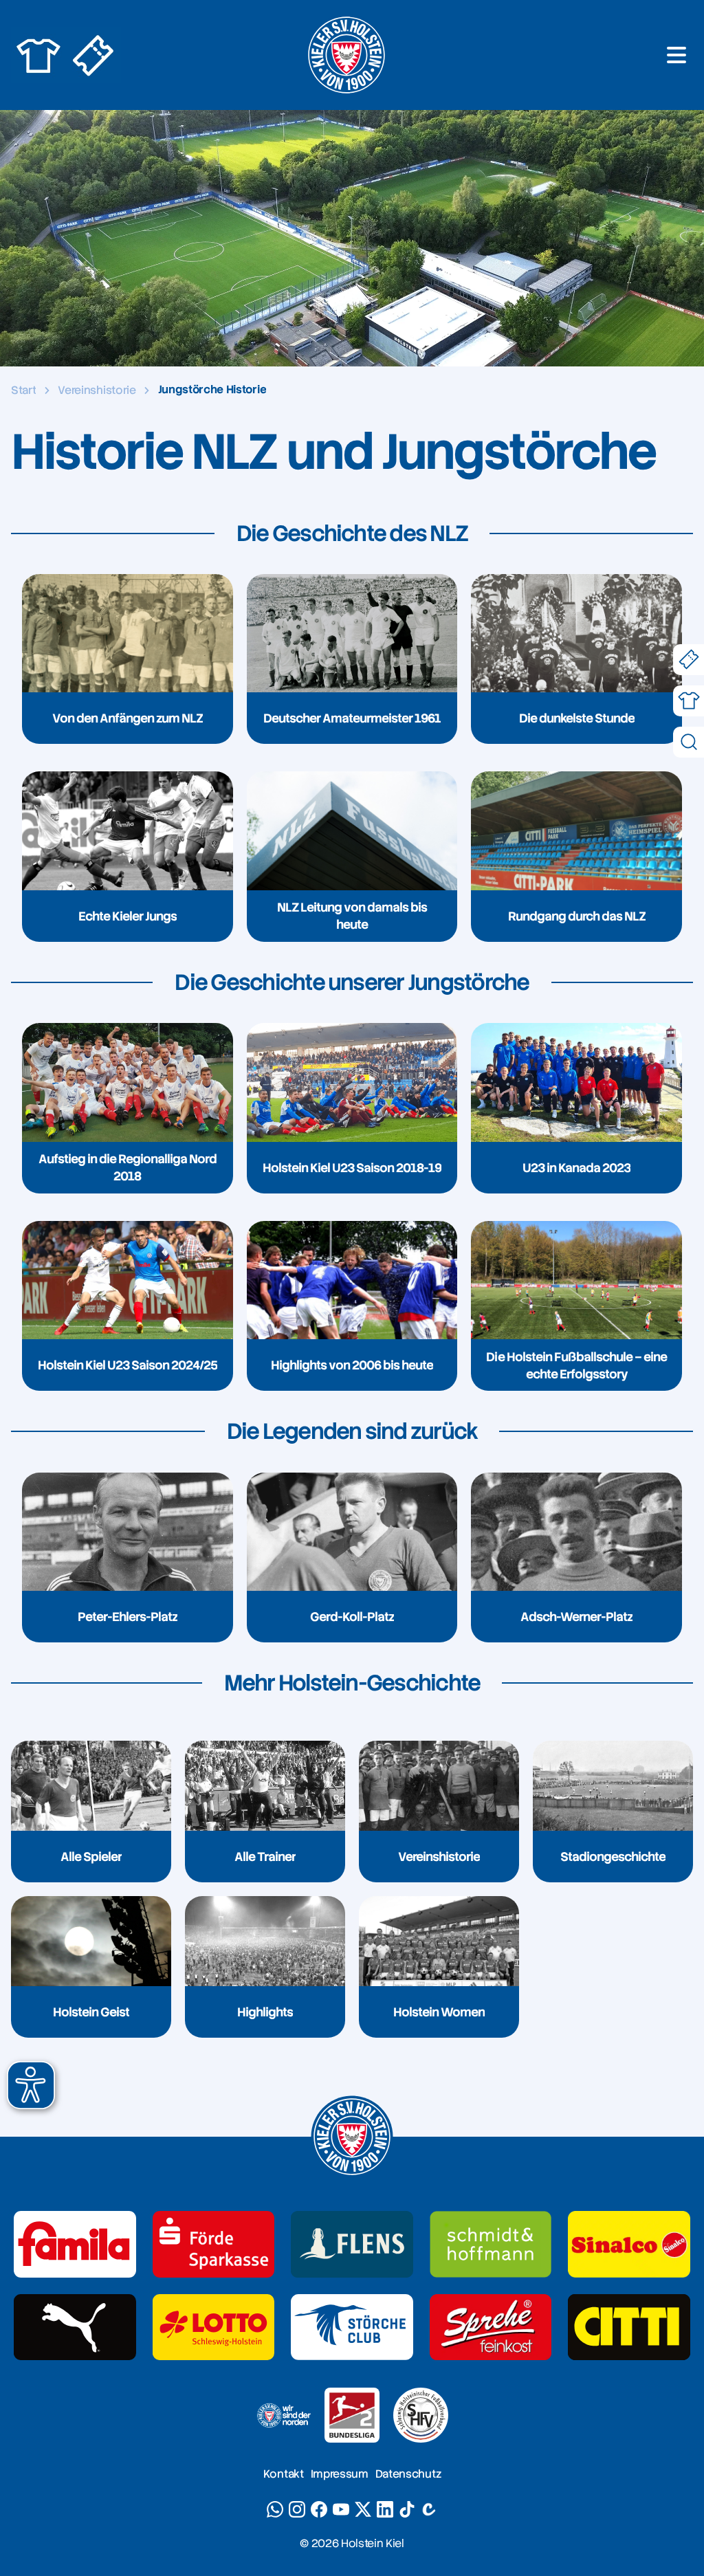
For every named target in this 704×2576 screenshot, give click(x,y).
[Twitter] (363, 2509)
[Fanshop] (689, 701)
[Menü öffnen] (676, 55)
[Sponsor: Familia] (75, 2244)
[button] (31, 2085)
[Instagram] (297, 2509)
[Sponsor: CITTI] (629, 2327)
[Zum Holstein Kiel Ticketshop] (93, 55)
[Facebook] (319, 2509)
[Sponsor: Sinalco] (629, 2244)
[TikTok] (407, 2509)
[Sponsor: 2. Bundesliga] (352, 2415)
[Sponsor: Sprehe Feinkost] (491, 2327)
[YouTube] (341, 2509)
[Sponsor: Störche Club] (352, 2327)
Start (23, 390)
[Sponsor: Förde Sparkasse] (214, 2244)
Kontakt (284, 2474)
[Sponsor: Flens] (352, 2244)
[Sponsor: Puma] (75, 2327)
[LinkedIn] (385, 2509)
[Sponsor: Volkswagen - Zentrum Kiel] (491, 2244)
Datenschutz (408, 2474)
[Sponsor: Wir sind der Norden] (283, 2415)
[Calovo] (429, 2509)
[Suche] (689, 742)
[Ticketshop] (689, 660)
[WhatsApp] (275, 2509)
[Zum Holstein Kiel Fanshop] (38, 55)
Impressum (340, 2474)
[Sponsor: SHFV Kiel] (421, 2415)
